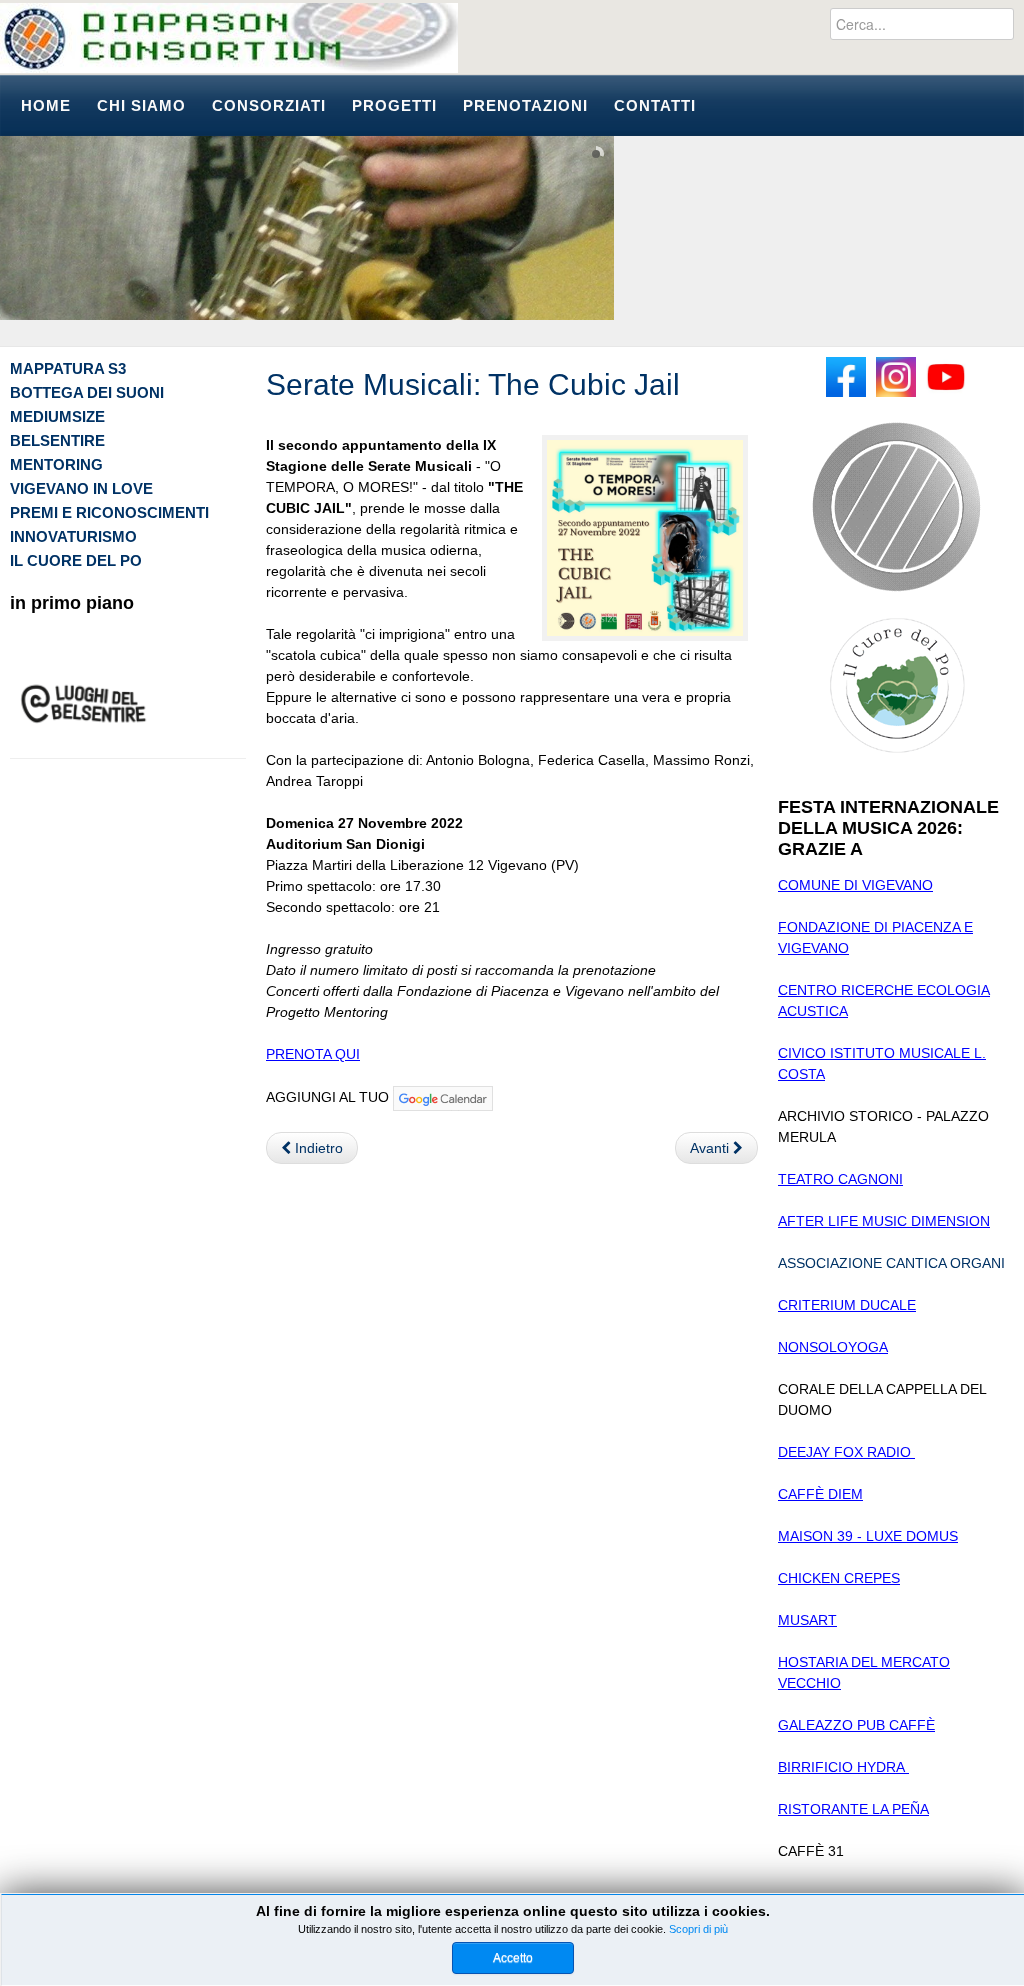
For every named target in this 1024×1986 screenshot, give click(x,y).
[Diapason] (229, 38)
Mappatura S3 (68, 368)
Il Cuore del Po (76, 560)
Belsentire (57, 440)
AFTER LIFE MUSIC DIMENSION (884, 1221)
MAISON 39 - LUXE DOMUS (868, 1536)
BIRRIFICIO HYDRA (843, 1767)
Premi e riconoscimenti (109, 512)
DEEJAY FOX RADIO (846, 1452)
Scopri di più (698, 1929)
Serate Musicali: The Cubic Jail (473, 384)
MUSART (807, 1620)
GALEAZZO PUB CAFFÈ (856, 1725)
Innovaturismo (73, 536)
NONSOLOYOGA (833, 1347)
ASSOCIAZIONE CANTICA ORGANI (891, 1263)
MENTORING (56, 464)
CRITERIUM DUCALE (847, 1305)
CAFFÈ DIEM (820, 1494)
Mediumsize (57, 416)
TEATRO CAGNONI (840, 1179)
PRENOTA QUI (313, 1054)
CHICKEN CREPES (839, 1578)
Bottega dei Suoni (87, 392)
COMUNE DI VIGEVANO (855, 885)
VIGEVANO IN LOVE (81, 488)
